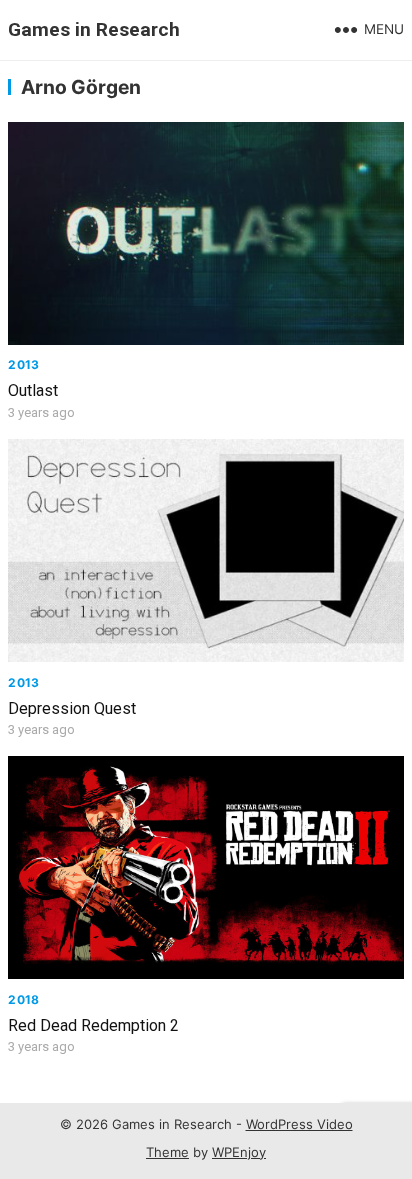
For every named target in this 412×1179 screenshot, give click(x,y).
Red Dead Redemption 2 (93, 1025)
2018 (23, 999)
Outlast (33, 390)
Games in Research (94, 29)
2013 (23, 364)
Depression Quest (72, 708)
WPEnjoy (239, 1152)
